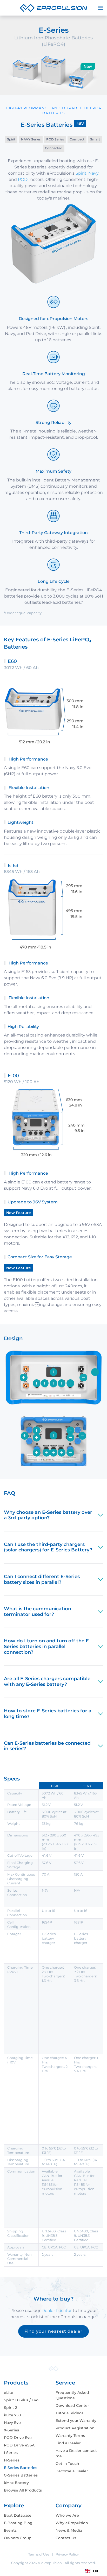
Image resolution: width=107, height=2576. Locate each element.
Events (10, 2530)
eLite (9, 2393)
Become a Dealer (72, 2471)
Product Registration (75, 2428)
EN (95, 2571)
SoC (51, 382)
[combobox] (92, 2571)
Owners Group (18, 2538)
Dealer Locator (57, 2311)
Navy (93, 173)
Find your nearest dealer (53, 2331)
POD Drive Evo (18, 2438)
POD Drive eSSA (19, 2445)
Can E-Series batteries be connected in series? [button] (47, 1746)
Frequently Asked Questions (72, 2395)
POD (23, 179)
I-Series (11, 2453)
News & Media (69, 2530)
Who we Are (67, 2515)
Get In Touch (67, 2464)
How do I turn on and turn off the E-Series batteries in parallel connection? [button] (47, 1646)
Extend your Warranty (76, 2421)
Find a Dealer (68, 2443)
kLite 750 (12, 2415)
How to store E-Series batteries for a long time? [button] (48, 1714)
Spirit (81, 173)
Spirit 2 (11, 2408)
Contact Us (66, 2538)
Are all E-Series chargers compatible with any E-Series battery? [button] (47, 1681)
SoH (99, 596)
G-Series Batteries (21, 2475)
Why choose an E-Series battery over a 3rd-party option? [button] (48, 1515)
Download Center (72, 2405)
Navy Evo (12, 2423)
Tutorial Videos (69, 2413)
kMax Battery (16, 2483)
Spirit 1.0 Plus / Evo (21, 2400)
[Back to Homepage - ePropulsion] (53, 8)
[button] (101, 8)
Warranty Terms (70, 2436)
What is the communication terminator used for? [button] (38, 1612)
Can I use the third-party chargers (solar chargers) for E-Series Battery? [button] (48, 1547)
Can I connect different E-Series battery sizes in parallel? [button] (42, 1579)
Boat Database (18, 2515)
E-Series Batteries (21, 2468)
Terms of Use (39, 2554)
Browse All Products (23, 2490)
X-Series (11, 2430)
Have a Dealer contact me (76, 2453)
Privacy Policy (67, 2554)
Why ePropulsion (72, 2523)
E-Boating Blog (18, 2523)
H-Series (12, 2460)
